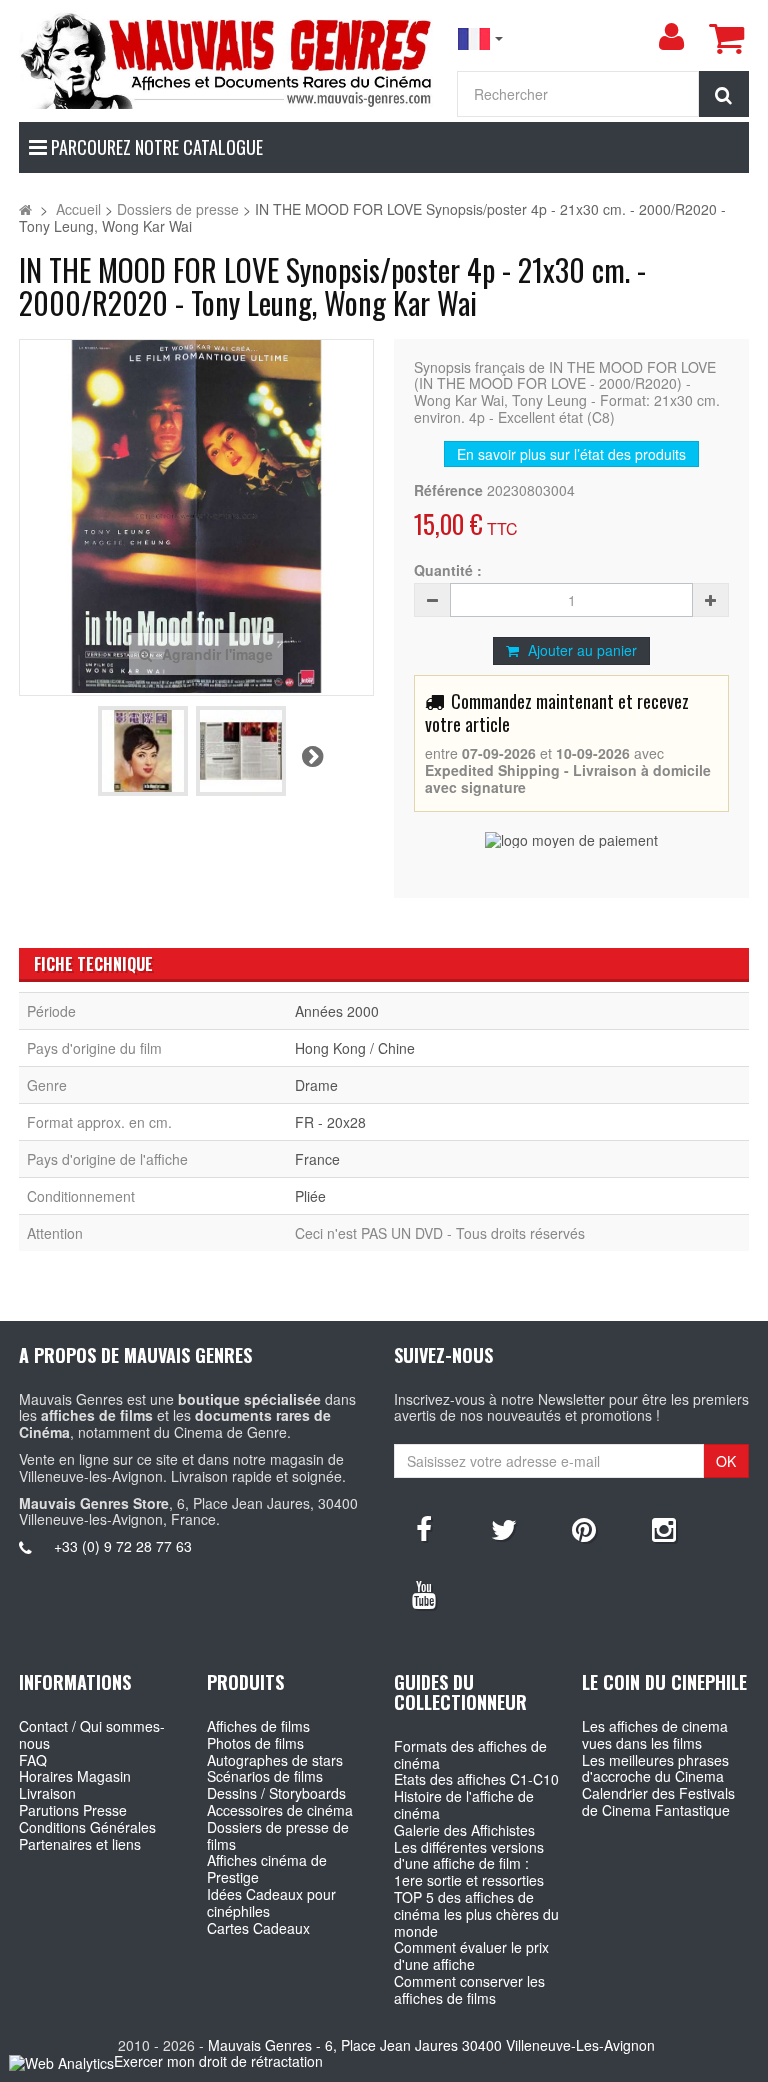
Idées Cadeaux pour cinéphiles (271, 1902)
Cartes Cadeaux (258, 1928)
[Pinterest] (584, 1528)
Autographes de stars (275, 1760)
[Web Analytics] (61, 2062)
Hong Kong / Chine (355, 1048)
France (317, 1159)
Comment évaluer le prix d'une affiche (471, 1955)
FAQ (33, 1760)
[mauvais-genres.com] (227, 59)
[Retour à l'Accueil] (25, 209)
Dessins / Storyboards (276, 1793)
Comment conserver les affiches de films (469, 1989)
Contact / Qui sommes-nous (92, 1734)
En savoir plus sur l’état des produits (571, 454)
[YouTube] (424, 1593)
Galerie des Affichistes (464, 1830)
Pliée (310, 1196)
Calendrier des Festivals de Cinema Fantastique (658, 1801)
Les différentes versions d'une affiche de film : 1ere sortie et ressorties (469, 1864)
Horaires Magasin (75, 1776)
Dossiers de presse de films (278, 1835)
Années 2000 (337, 1011)
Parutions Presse (73, 1810)
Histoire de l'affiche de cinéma (464, 1804)
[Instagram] (664, 1528)
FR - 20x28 (330, 1122)
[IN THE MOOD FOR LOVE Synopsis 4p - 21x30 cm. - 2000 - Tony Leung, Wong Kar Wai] (143, 751)
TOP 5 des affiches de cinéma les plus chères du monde (476, 1914)
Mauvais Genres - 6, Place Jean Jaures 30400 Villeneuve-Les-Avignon (431, 2045)
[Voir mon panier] (726, 38)
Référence (448, 490)
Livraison (47, 1793)
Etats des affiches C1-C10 (476, 1779)
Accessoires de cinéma (280, 1810)
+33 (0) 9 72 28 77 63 (123, 1546)
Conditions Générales (87, 1827)
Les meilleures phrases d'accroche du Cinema (655, 1768)
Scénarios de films (265, 1776)
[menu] (671, 37)
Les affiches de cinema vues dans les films (655, 1734)
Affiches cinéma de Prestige (267, 1868)
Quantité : (448, 570)
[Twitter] (504, 1528)
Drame (316, 1085)
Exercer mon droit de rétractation (218, 2061)
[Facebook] (424, 1528)
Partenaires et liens (80, 1844)
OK (726, 1461)
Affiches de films (258, 1726)
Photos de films (255, 1743)
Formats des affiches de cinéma (470, 1754)
